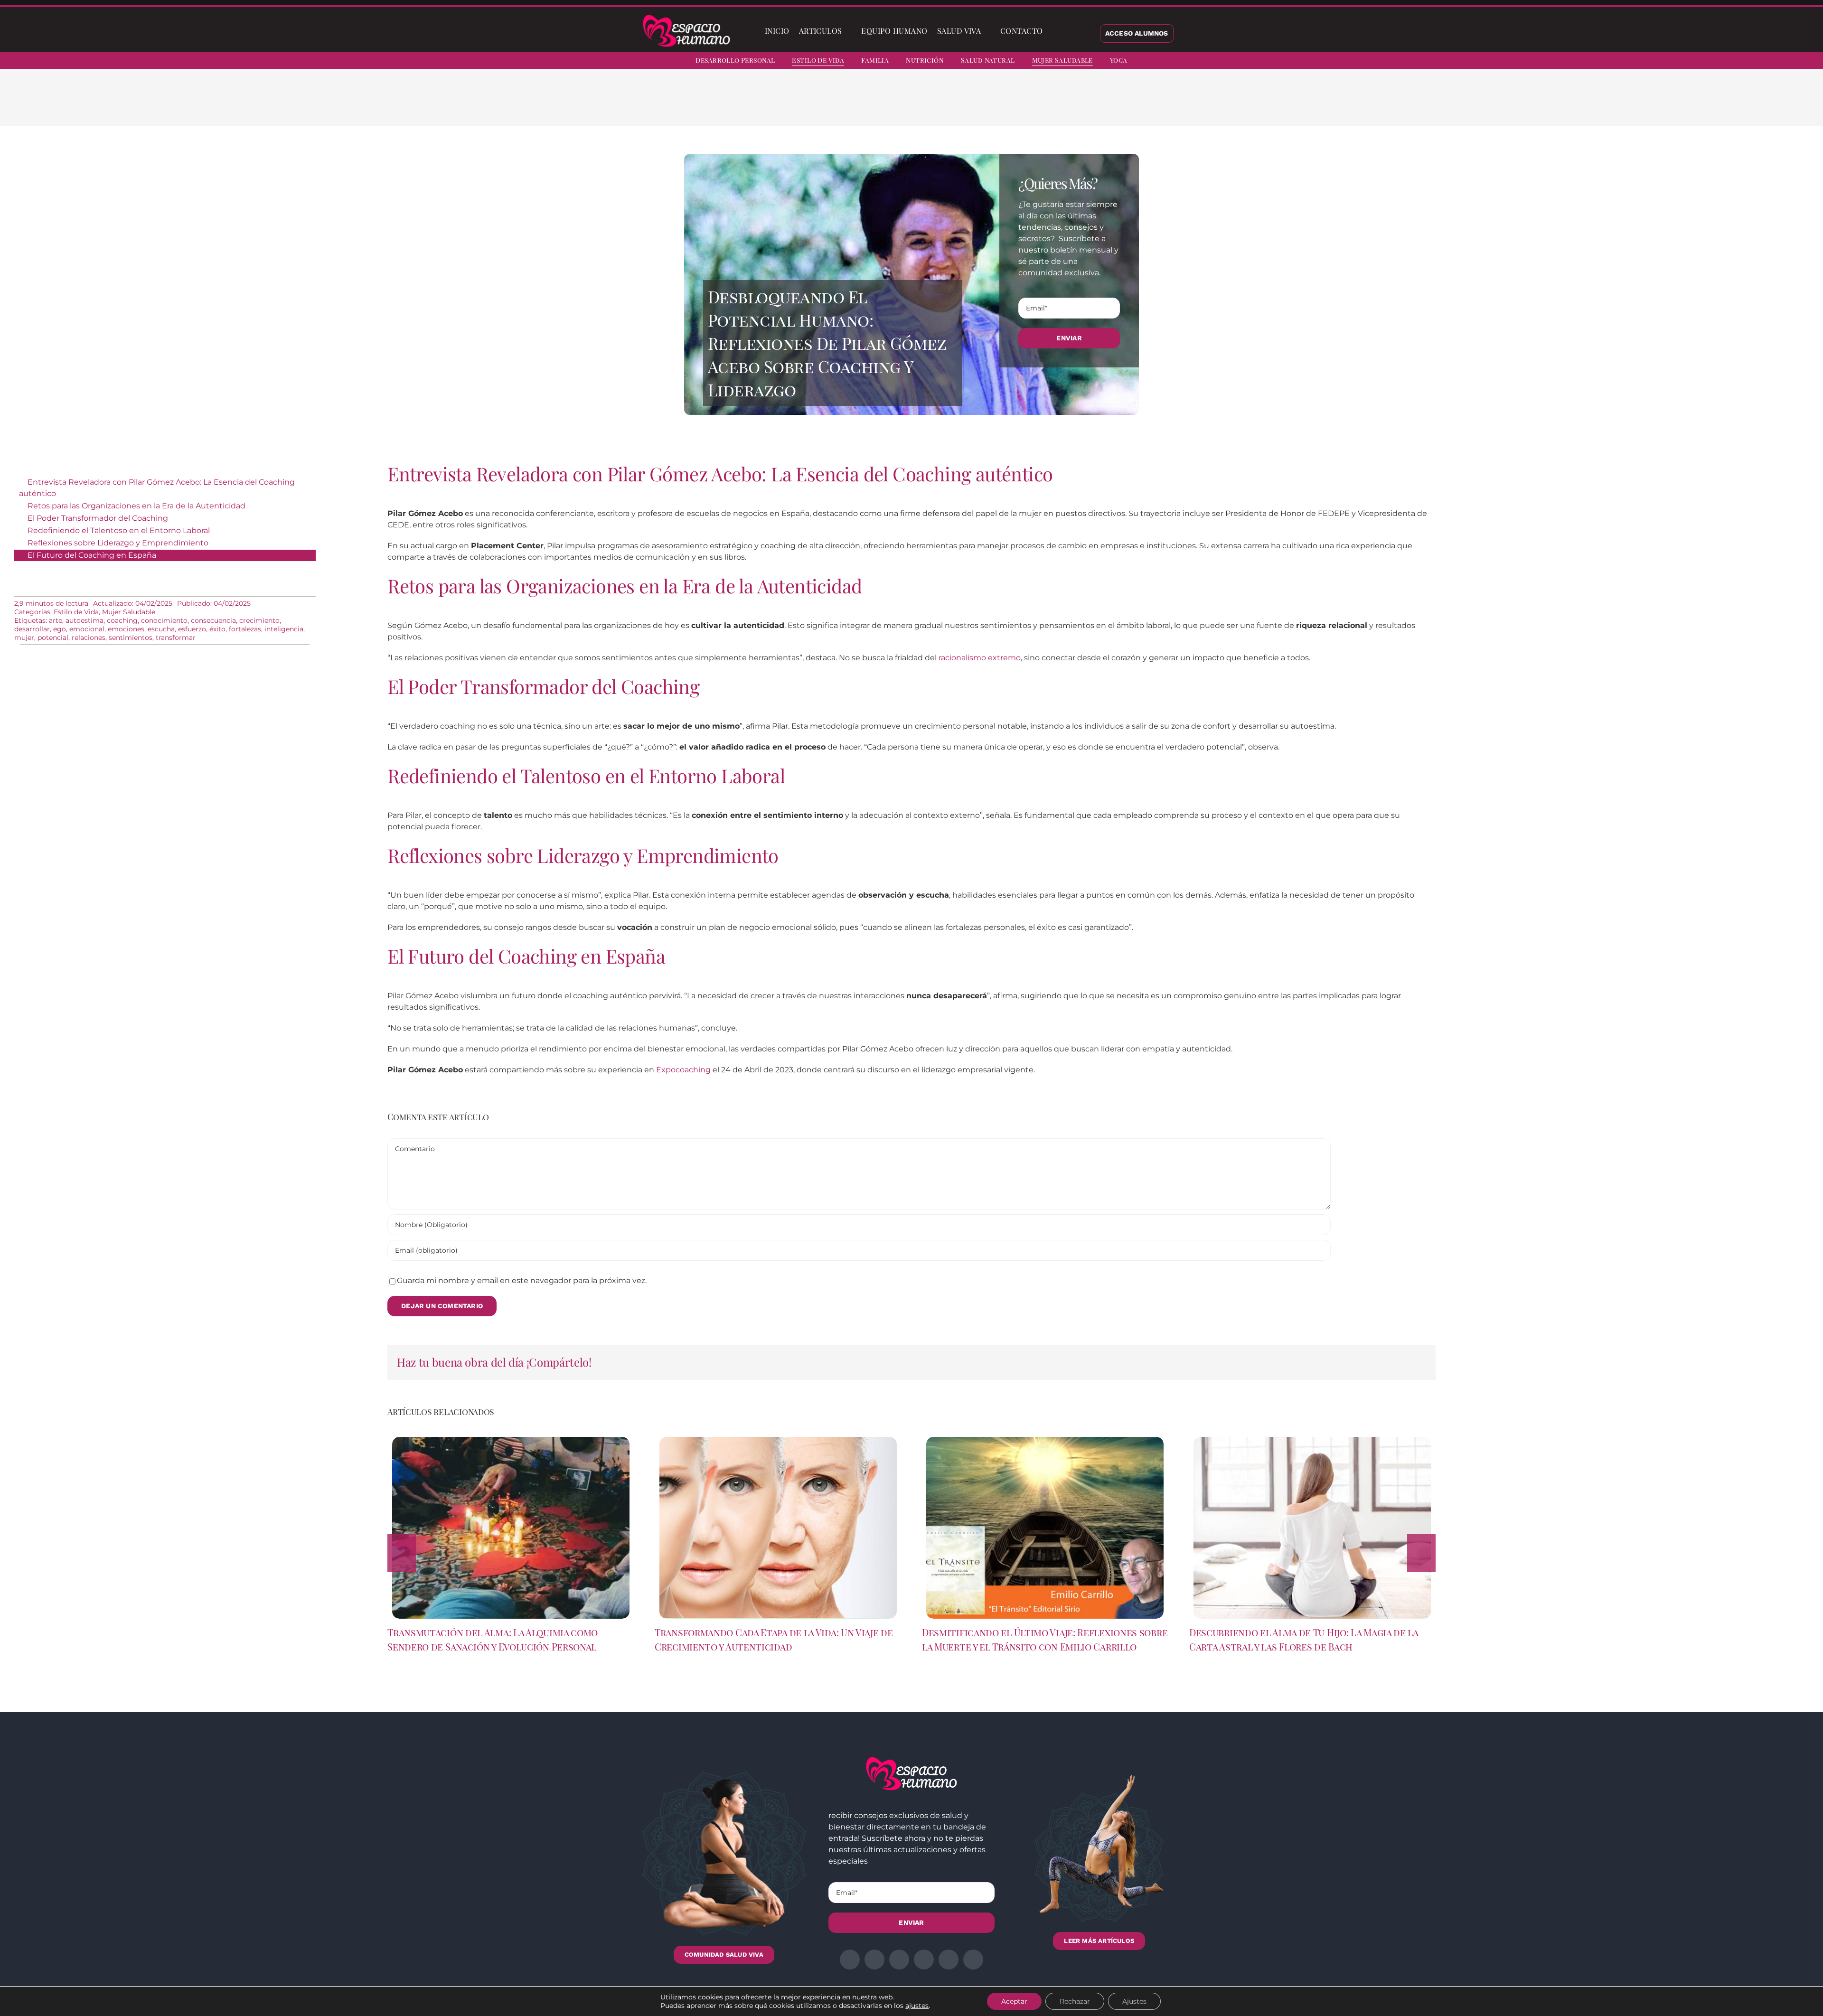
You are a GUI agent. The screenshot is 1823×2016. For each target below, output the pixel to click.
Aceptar (1014, 2001)
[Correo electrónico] (1109, 104)
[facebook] (1720, 62)
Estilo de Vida (76, 612)
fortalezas (245, 629)
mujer (24, 638)
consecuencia (213, 620)
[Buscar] (1055, 31)
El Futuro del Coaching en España (92, 555)
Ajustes (1134, 2001)
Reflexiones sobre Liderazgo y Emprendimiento (118, 543)
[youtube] (1788, 62)
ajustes (917, 2006)
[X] (1048, 104)
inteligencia (284, 629)
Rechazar (1075, 2001)
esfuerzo (192, 629)
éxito (217, 629)
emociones (126, 629)
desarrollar (32, 629)
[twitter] (1737, 62)
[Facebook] (1033, 104)
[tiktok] (1805, 62)
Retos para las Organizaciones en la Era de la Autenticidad (136, 506)
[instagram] (1754, 62)
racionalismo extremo (980, 658)
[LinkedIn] (1063, 104)
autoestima (85, 620)
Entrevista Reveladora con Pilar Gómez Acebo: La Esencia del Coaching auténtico (157, 488)
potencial (53, 638)
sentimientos (131, 638)
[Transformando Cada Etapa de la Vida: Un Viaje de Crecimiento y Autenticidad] (778, 1441)
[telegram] (1771, 62)
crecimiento (259, 620)
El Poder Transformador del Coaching (98, 518)
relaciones (89, 638)
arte (56, 620)
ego (60, 629)
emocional (87, 629)
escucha (161, 629)
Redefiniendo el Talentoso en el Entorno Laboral (119, 530)
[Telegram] (1094, 104)
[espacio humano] (686, 16)
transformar (176, 638)
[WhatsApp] (1079, 104)
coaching (122, 620)
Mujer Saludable (129, 612)
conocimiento (164, 620)
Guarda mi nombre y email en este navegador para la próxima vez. (522, 1280)
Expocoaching (683, 1070)
